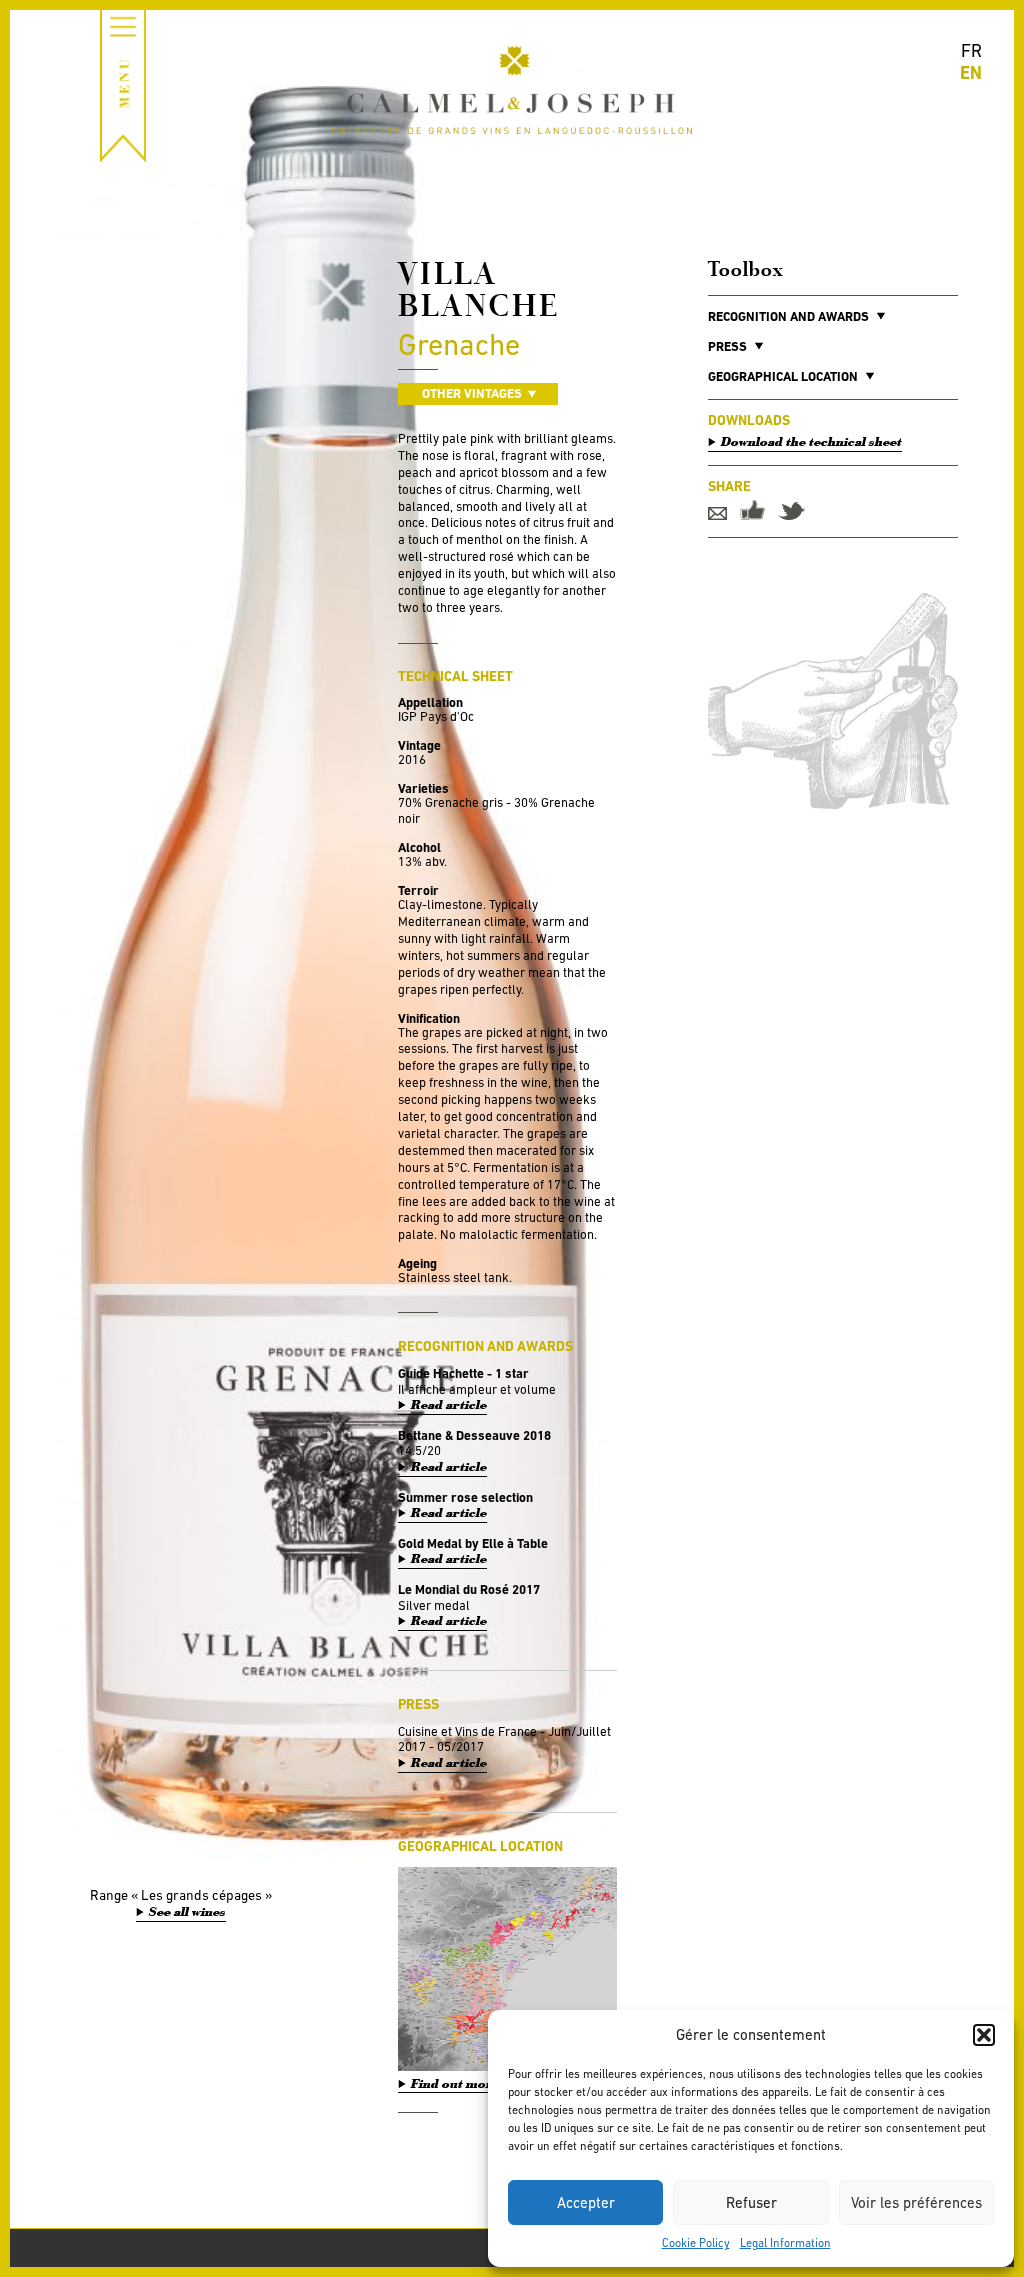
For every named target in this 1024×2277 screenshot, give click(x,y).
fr (971, 50)
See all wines (187, 1912)
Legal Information (785, 2243)
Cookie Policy (696, 2243)
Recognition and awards (788, 316)
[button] (984, 2035)
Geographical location (783, 376)
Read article (449, 1405)
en (971, 72)
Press (727, 346)
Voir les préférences (916, 2202)
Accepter (586, 2202)
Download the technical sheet (811, 442)
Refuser (751, 2202)
